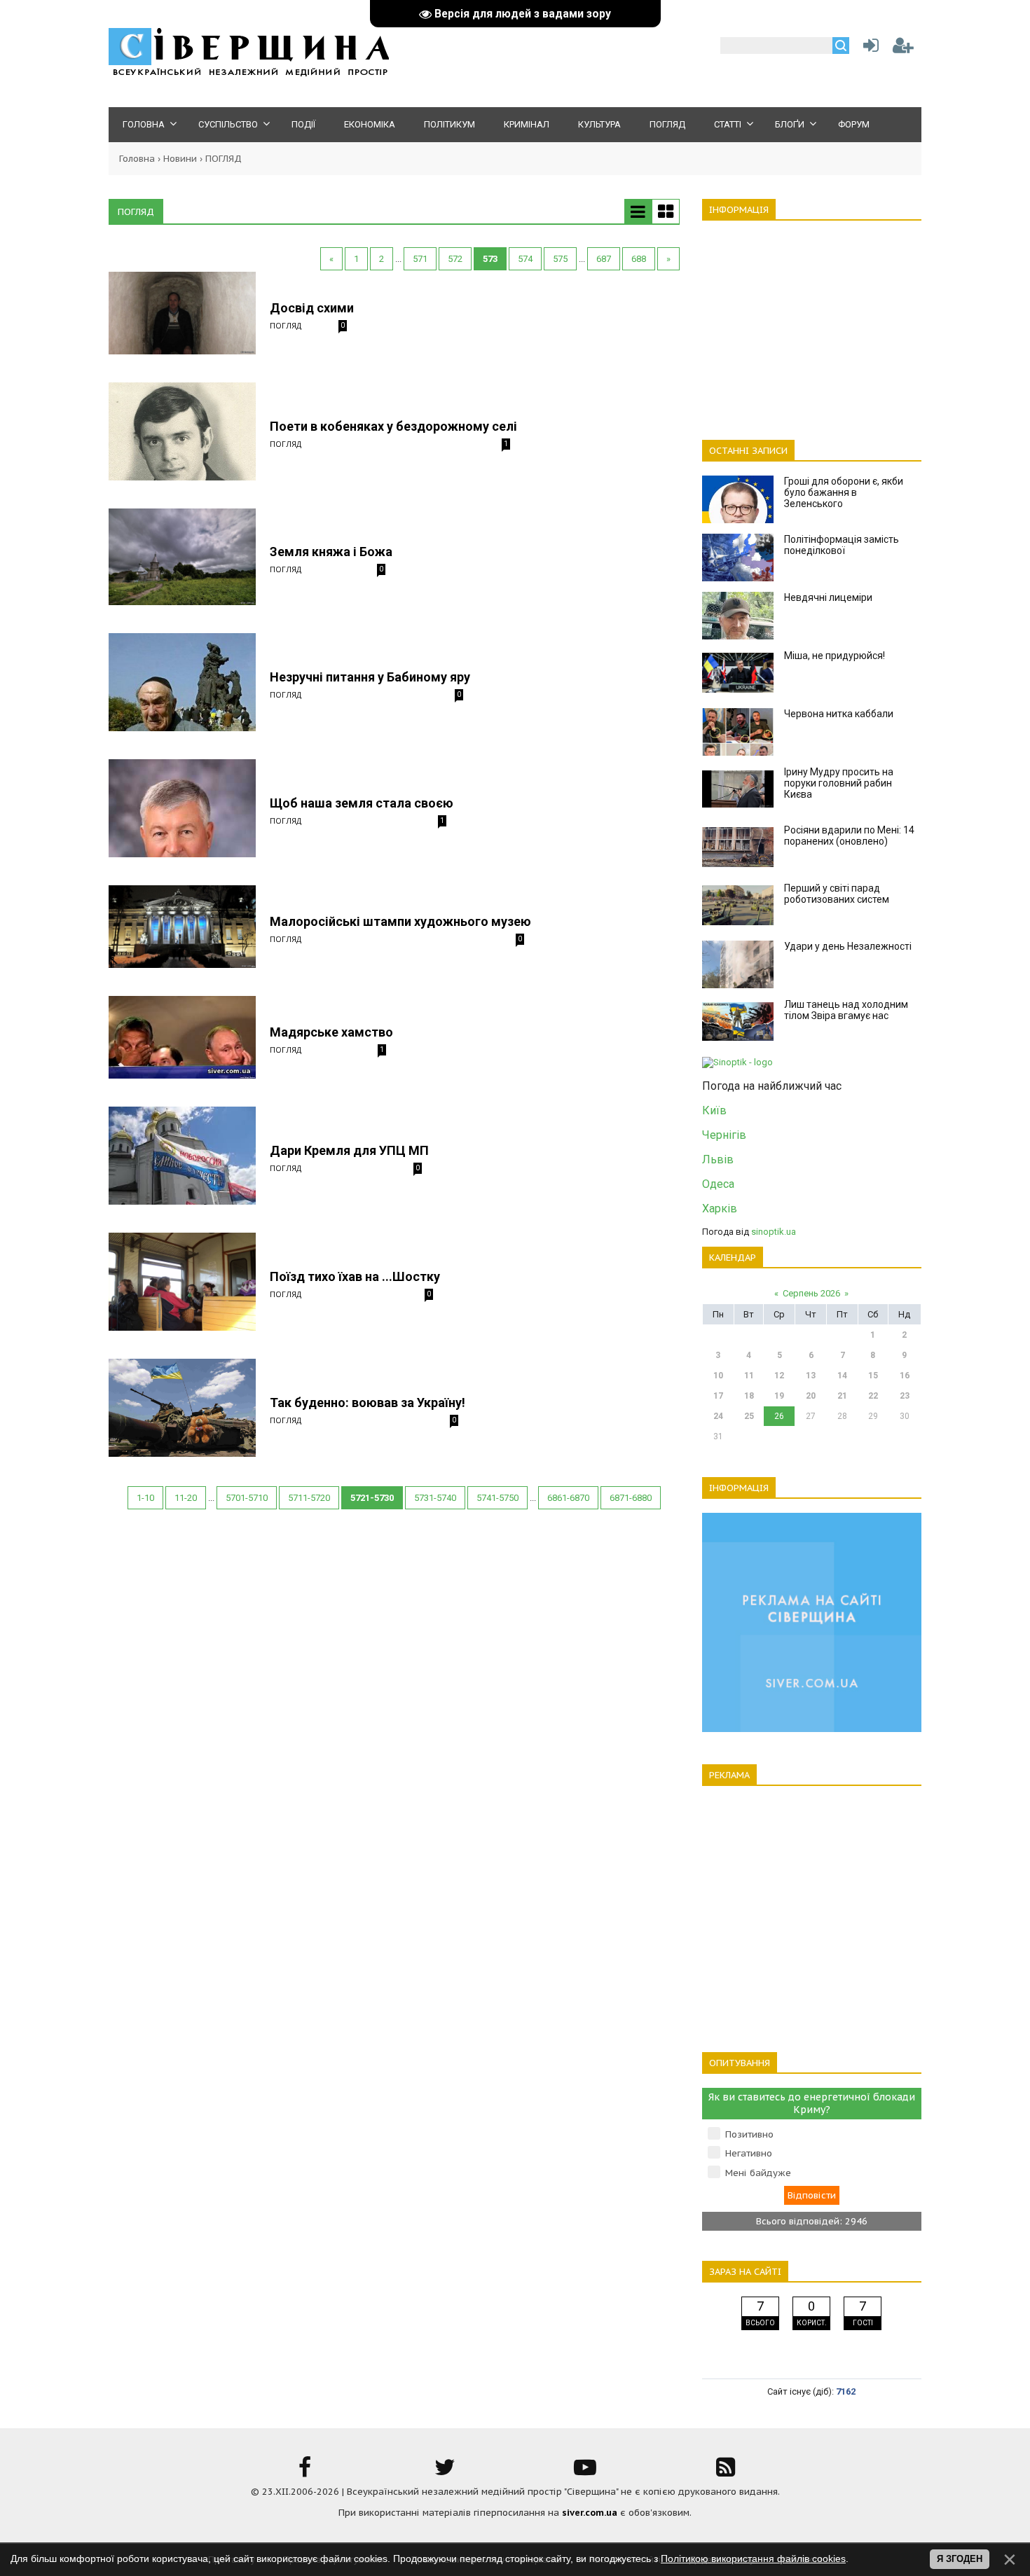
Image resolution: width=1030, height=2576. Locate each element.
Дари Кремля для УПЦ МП (349, 1150)
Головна (137, 159)
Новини (180, 159)
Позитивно (749, 2134)
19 (779, 1396)
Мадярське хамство (331, 1032)
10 (718, 1376)
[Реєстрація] (903, 49)
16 (905, 1376)
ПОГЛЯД (286, 325)
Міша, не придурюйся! (835, 656)
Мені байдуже (758, 2173)
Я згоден (960, 2559)
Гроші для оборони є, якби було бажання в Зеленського (844, 492)
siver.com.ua (590, 2513)
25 (749, 1416)
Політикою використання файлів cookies (753, 2558)
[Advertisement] (812, 322)
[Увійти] (868, 49)
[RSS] (725, 2472)
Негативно (749, 2153)
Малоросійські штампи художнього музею (400, 921)
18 (749, 1396)
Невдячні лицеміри (828, 597)
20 (811, 1396)
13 (811, 1376)
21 (842, 1396)
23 (905, 1396)
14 (842, 1376)
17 (718, 1396)
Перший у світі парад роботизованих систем (837, 894)
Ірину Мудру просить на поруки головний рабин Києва (839, 783)
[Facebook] (305, 2472)
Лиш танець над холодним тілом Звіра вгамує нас (846, 1010)
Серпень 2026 (811, 1293)
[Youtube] (585, 2472)
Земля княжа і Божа (331, 552)
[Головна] (249, 74)
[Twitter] (445, 2472)
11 (749, 1376)
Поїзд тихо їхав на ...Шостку (355, 1276)
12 (779, 1376)
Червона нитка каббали (839, 714)
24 (718, 1416)
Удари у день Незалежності (848, 946)
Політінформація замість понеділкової (842, 545)
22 (873, 1396)
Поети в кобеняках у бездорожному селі (393, 426)
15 (873, 1376)
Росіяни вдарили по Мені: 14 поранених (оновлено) (849, 836)
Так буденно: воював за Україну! (368, 1403)
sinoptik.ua (774, 1232)
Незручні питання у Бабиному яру (370, 677)
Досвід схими (312, 308)
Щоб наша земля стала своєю (362, 803)
